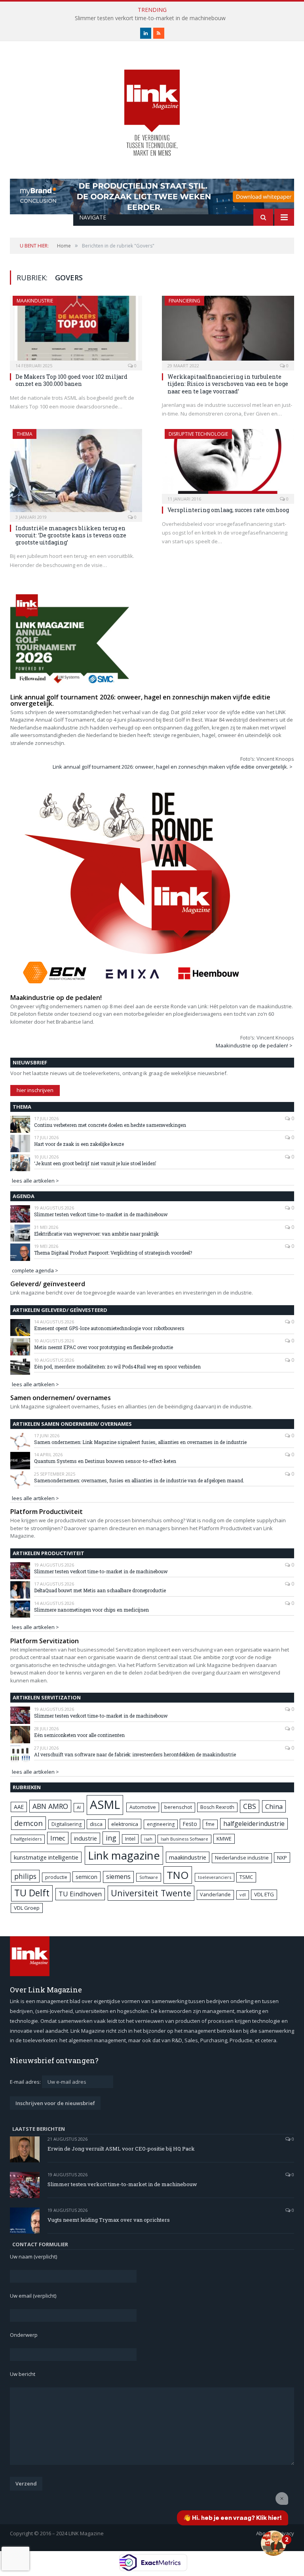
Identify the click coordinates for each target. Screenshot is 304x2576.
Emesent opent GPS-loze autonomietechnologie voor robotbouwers (109, 1328)
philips (25, 1876)
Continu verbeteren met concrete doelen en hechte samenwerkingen (110, 1125)
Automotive (143, 1807)
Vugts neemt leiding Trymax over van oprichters (109, 2220)
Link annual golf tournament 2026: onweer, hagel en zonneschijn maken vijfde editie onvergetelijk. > (173, 767)
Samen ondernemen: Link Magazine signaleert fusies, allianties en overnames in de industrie (140, 1442)
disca (96, 1824)
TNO (178, 1875)
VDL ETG (264, 1894)
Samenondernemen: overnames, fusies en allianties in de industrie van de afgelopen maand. (139, 1480)
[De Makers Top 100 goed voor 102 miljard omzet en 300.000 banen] (76, 331)
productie (56, 1877)
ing (111, 1838)
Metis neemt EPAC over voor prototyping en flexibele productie (104, 1347)
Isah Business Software (184, 1839)
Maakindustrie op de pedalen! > (254, 1045)
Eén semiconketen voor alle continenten (79, 1735)
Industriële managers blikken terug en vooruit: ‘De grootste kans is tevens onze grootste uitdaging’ (71, 535)
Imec (58, 1838)
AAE (19, 1807)
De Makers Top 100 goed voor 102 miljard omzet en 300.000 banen (71, 380)
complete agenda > (35, 1270)
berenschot (178, 1807)
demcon (28, 1823)
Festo (190, 1824)
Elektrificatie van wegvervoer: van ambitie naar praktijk (96, 1234)
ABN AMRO (50, 1806)
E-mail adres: (26, 2082)
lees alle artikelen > (35, 1181)
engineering (161, 1824)
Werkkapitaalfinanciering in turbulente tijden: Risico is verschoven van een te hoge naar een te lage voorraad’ (228, 384)
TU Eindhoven (80, 1894)
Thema (25, 434)
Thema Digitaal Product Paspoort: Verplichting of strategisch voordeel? (113, 1253)
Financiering (184, 301)
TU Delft (32, 1893)
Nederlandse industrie (242, 1858)
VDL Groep (27, 1908)
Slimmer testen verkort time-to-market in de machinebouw (150, 18)
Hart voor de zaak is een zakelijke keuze (80, 1144)
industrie (85, 1838)
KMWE (224, 1839)
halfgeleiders (28, 1839)
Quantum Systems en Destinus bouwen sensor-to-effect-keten (105, 1461)
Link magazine (124, 1855)
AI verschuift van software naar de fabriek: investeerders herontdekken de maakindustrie (135, 1754)
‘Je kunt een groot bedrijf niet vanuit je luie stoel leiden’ (95, 1163)
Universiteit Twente (151, 1893)
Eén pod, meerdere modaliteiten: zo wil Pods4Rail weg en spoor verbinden (117, 1366)
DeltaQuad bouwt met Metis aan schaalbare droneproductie (100, 1590)
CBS (250, 1806)
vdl (243, 1895)
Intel (130, 1839)
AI (79, 1807)
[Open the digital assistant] (274, 2543)
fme (210, 1824)
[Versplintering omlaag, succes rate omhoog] (228, 464)
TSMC (246, 1877)
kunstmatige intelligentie (46, 1857)
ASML (105, 1805)
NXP (282, 1858)
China (274, 1806)
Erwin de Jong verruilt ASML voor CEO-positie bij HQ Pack (121, 2149)
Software (149, 1877)
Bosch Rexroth (217, 1807)
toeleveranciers (215, 1877)
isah (148, 1839)
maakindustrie (35, 301)
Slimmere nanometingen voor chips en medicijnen (91, 1610)
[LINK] (152, 105)
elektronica (125, 1824)
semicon (86, 1877)
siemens (118, 1877)
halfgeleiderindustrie (254, 1824)
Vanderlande (215, 1895)
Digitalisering (66, 1824)
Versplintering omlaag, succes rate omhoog (228, 510)
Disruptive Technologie (198, 434)
